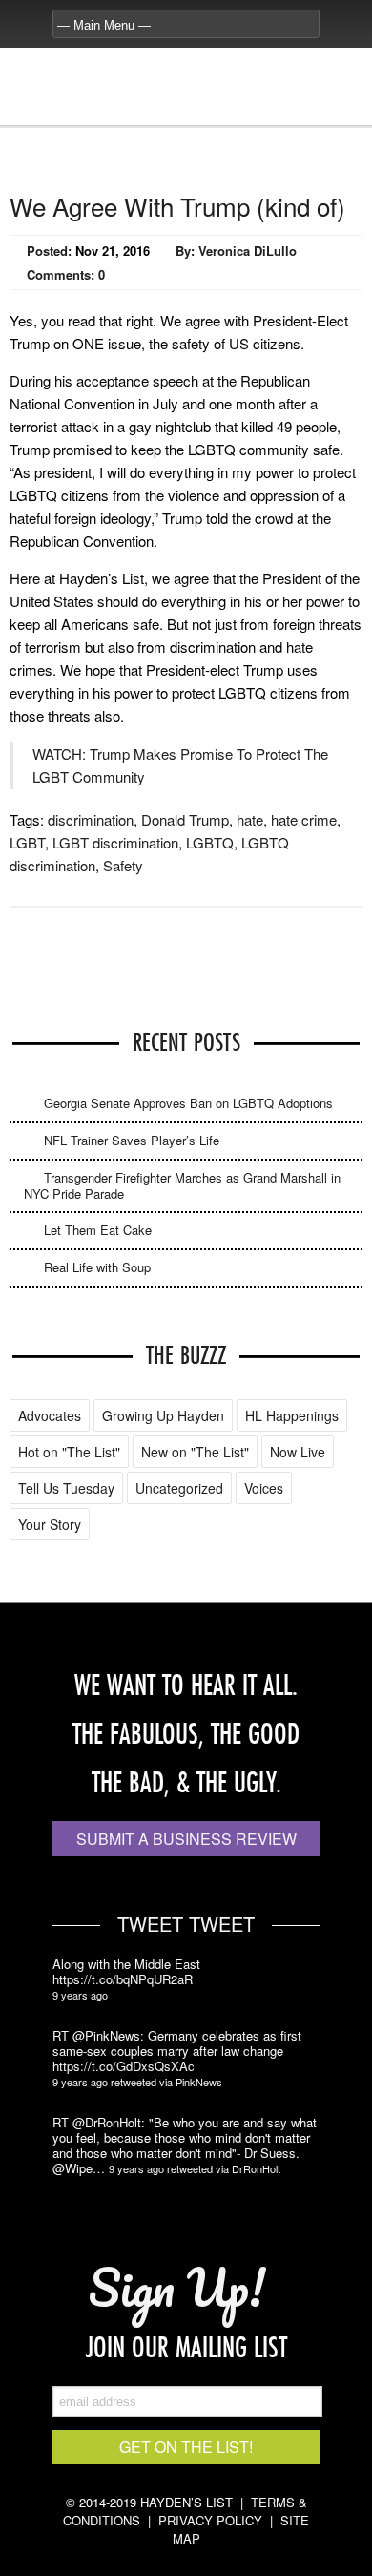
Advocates (50, 1415)
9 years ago (80, 1995)
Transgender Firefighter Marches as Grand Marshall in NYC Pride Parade (182, 1185)
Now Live (298, 1452)
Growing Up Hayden (163, 1415)
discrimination (91, 819)
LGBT (27, 842)
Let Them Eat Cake (98, 1230)
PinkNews (199, 2082)
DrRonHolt (256, 2168)
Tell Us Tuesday (66, 1488)
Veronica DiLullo (248, 251)
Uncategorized (179, 1488)
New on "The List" (195, 1452)
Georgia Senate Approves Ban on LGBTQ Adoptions (188, 1103)
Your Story (50, 1524)
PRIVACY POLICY (210, 2520)
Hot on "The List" (69, 1452)
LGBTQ (210, 842)
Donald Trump (185, 819)
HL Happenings (292, 1415)
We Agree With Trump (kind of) (177, 206)
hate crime (304, 819)
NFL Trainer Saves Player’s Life (132, 1140)
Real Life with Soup (97, 1267)
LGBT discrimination (115, 842)
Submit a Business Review (186, 1839)
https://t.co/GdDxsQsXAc (124, 2066)
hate (250, 819)
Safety (123, 865)
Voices (264, 1488)
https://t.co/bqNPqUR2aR (123, 1979)
